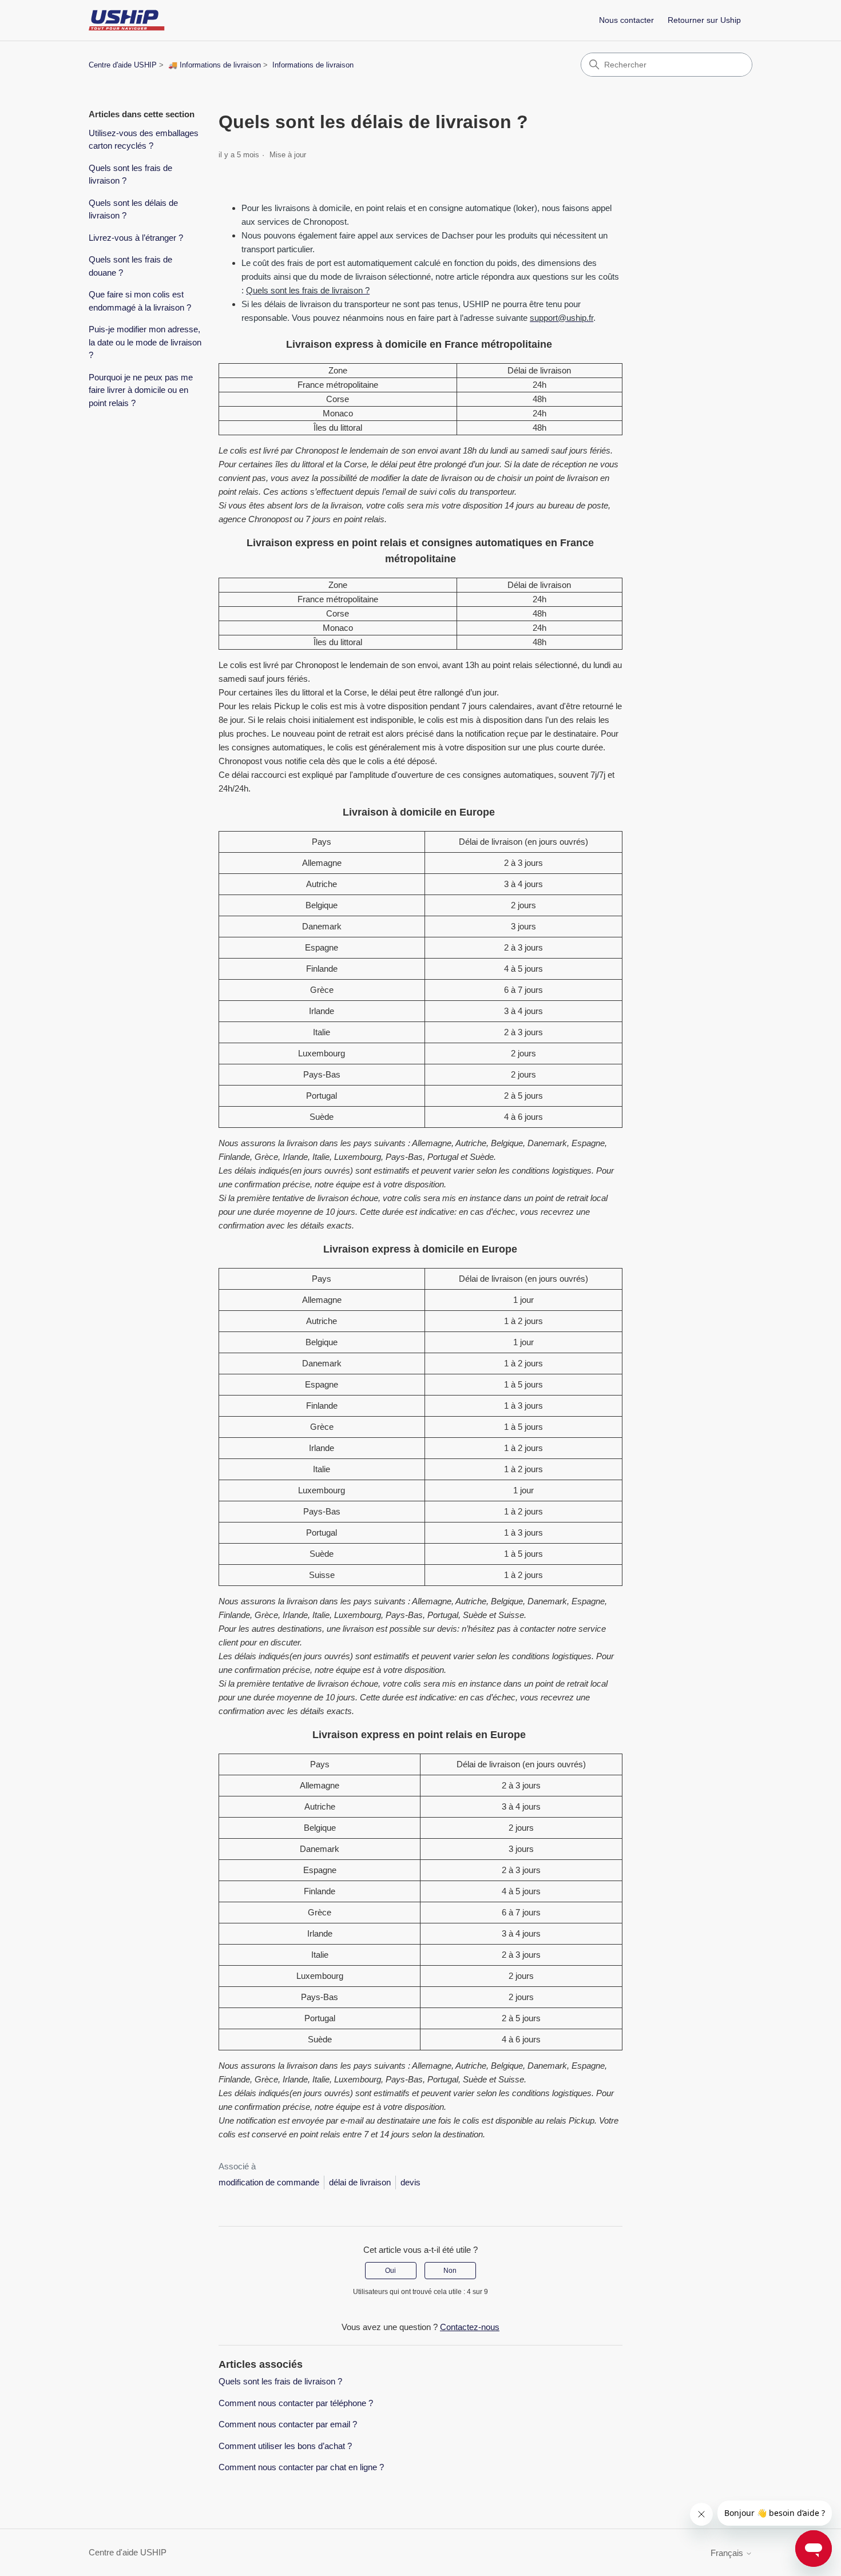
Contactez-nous (470, 2327)
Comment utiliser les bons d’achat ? (285, 2446)
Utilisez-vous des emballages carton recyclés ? (144, 140)
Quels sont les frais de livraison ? (130, 174)
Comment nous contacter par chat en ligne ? (301, 2467)
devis (410, 2182)
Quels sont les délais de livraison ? (133, 209)
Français (728, 2553)
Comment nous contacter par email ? (288, 2424)
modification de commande (269, 2182)
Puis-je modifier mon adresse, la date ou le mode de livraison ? (145, 342)
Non (450, 2271)
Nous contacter (626, 20)
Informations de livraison (313, 65)
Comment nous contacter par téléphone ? (296, 2403)
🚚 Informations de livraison (215, 65)
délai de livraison (360, 2182)
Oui (390, 2271)
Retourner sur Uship (704, 20)
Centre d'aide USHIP (123, 65)
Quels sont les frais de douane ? (130, 266)
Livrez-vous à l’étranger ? (136, 238)
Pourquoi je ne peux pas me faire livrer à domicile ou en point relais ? (141, 390)
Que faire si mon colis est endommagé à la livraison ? (140, 301)
